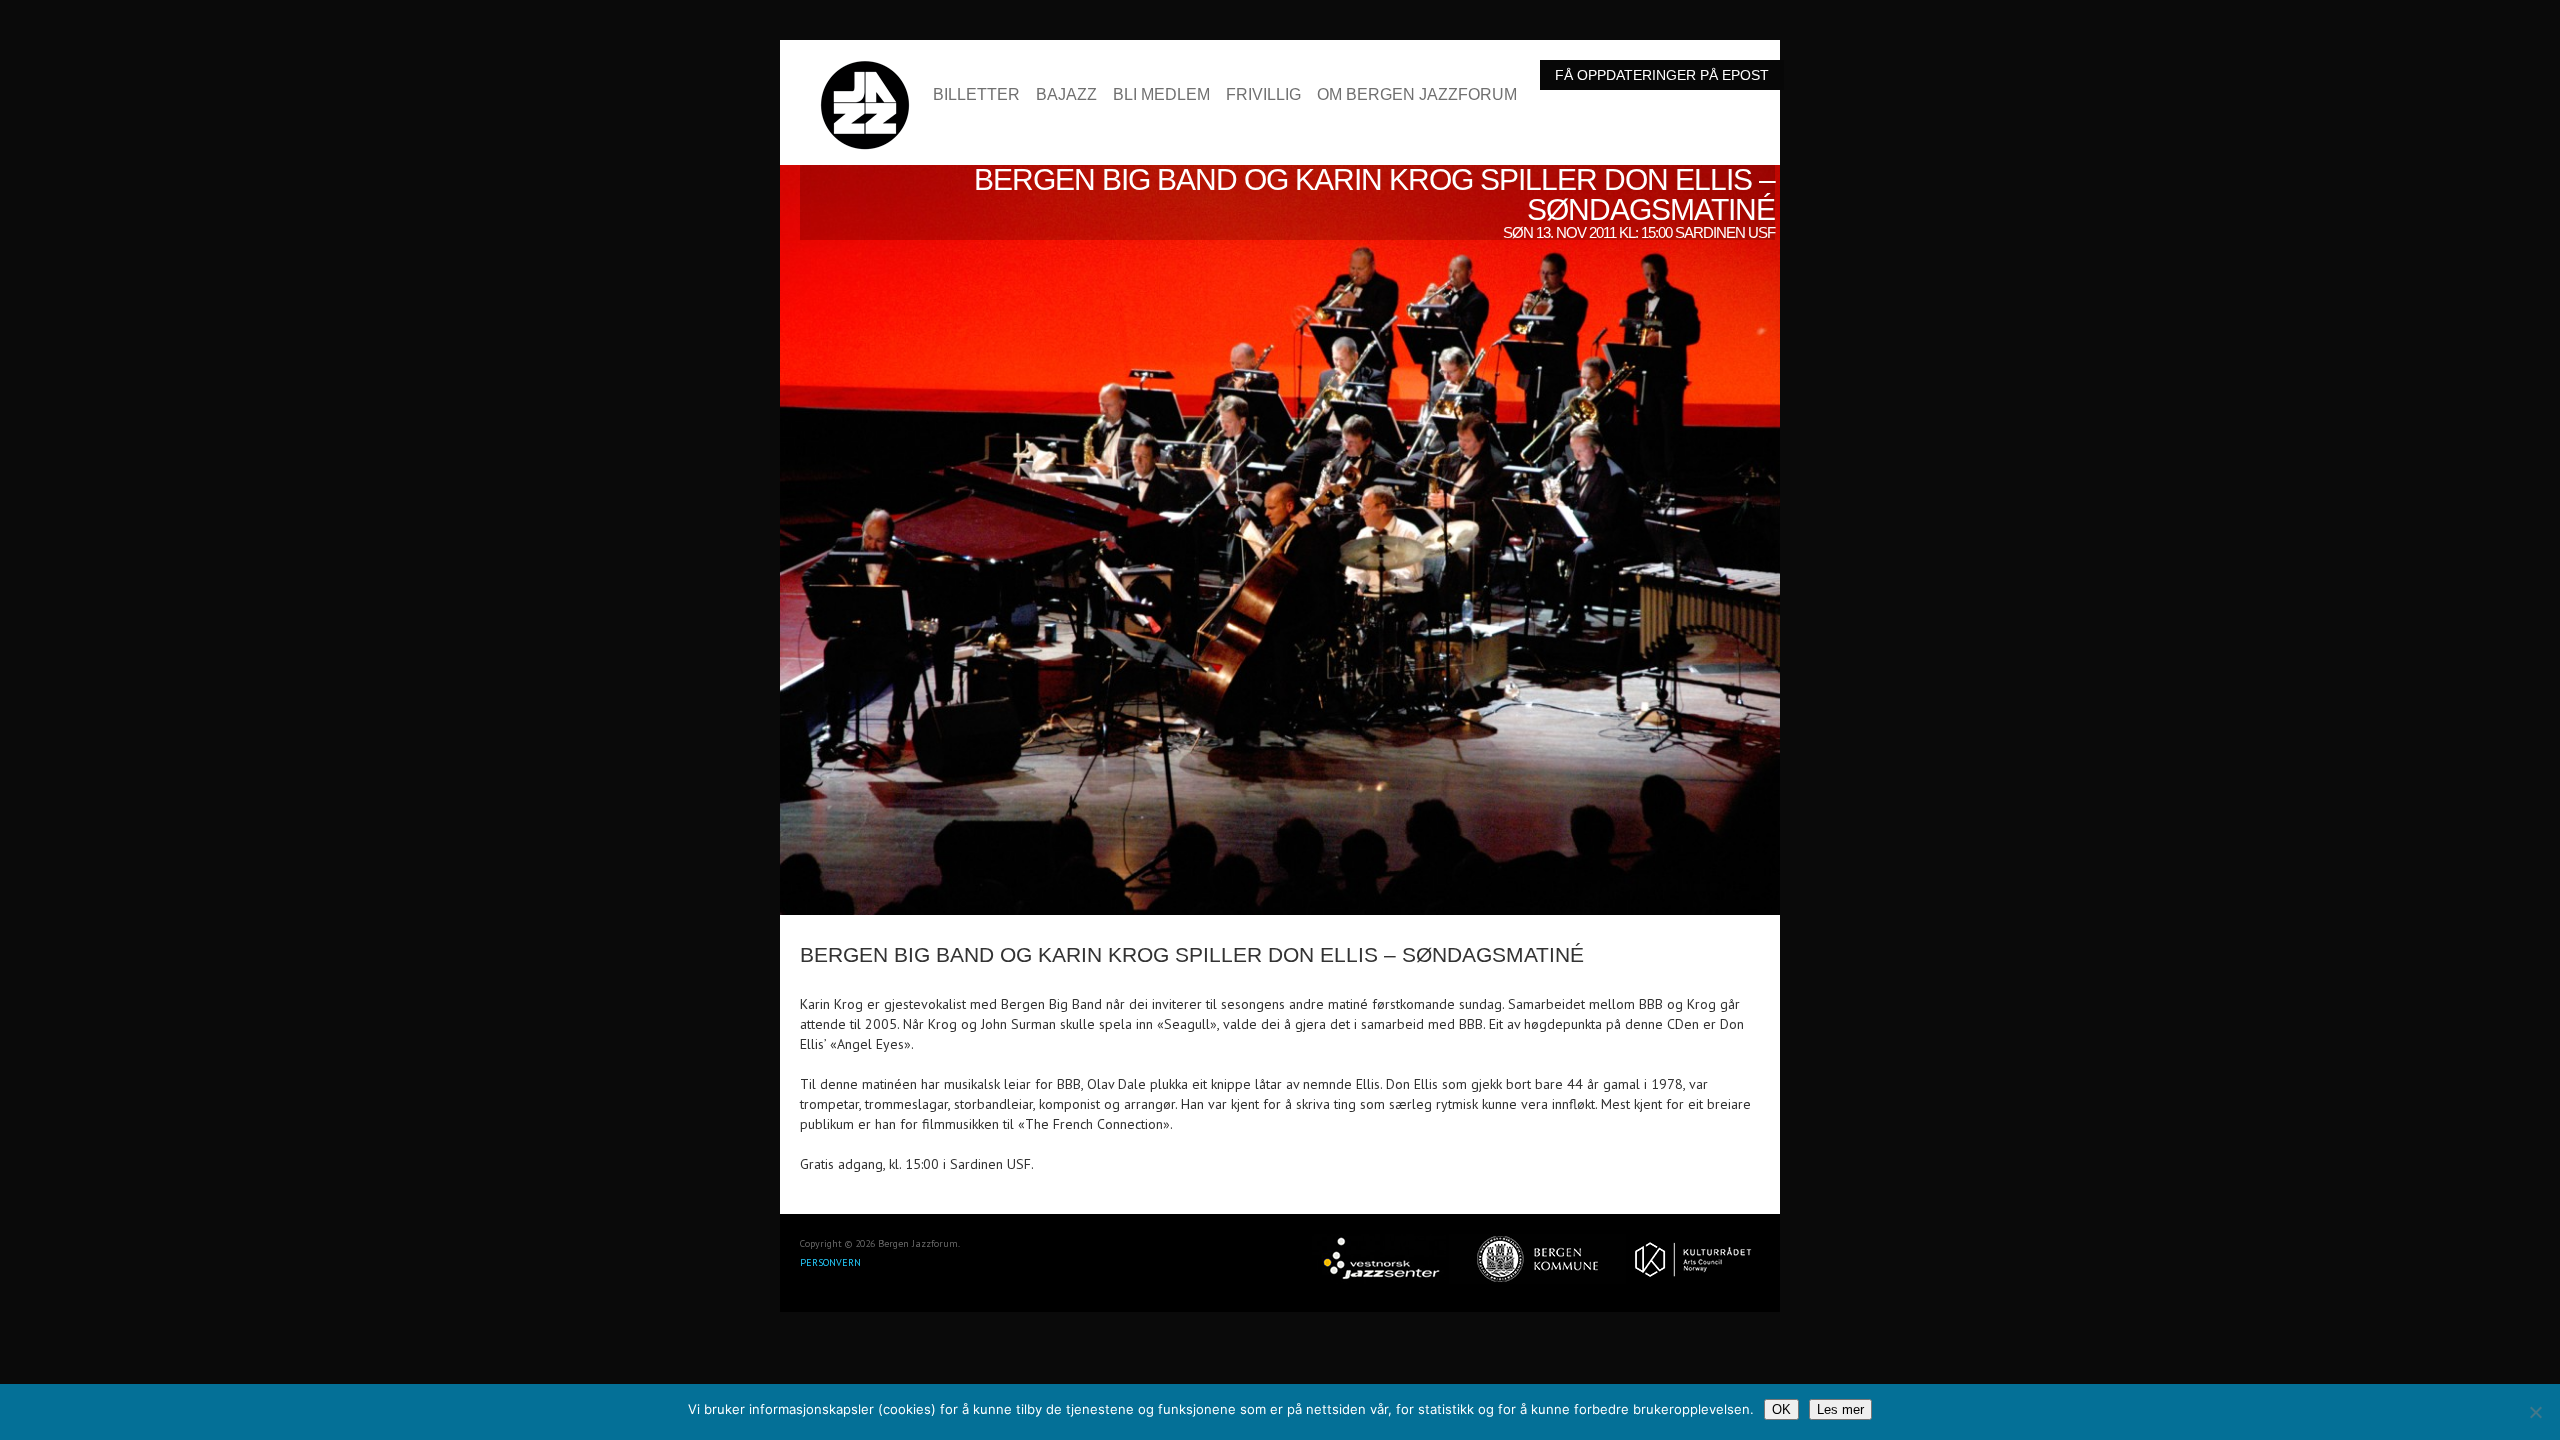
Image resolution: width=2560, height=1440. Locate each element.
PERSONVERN (830, 1262)
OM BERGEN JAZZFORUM (1417, 95)
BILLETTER (976, 95)
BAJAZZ (1066, 95)
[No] (2535, 1412)
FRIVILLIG (1263, 95)
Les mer (1840, 1409)
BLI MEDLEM (1161, 95)
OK (1781, 1409)
